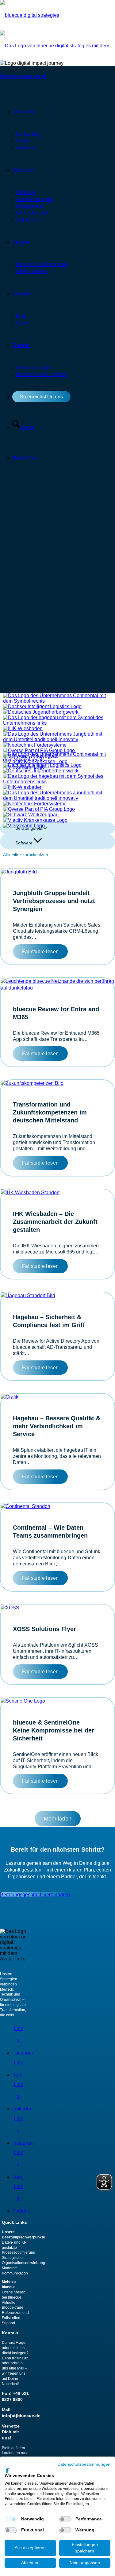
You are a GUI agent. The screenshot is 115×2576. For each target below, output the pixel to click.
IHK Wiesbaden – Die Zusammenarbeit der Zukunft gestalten (55, 1222)
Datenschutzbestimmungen (84, 2464)
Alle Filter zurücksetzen (26, 854)
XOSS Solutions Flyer (44, 1629)
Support (8, 2323)
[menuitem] (64, 265)
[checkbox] (11, 2519)
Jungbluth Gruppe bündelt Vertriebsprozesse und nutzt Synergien (54, 901)
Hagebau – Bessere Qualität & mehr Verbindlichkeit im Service (57, 1426)
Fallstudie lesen (40, 951)
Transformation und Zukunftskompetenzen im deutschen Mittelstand (50, 1112)
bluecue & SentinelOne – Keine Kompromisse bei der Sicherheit (54, 1730)
